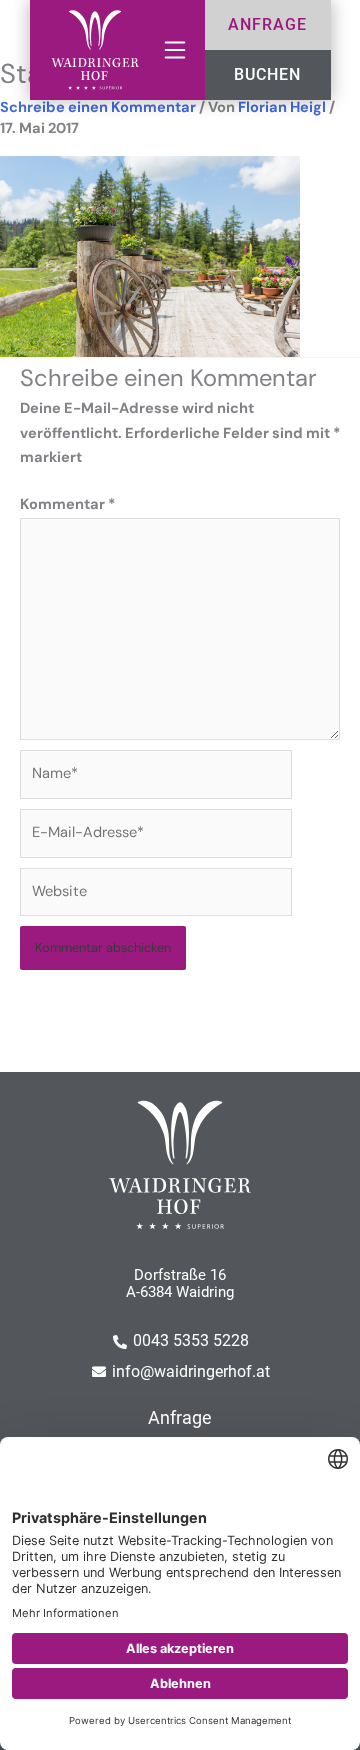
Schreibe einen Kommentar (98, 107)
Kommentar (67, 504)
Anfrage (180, 1418)
